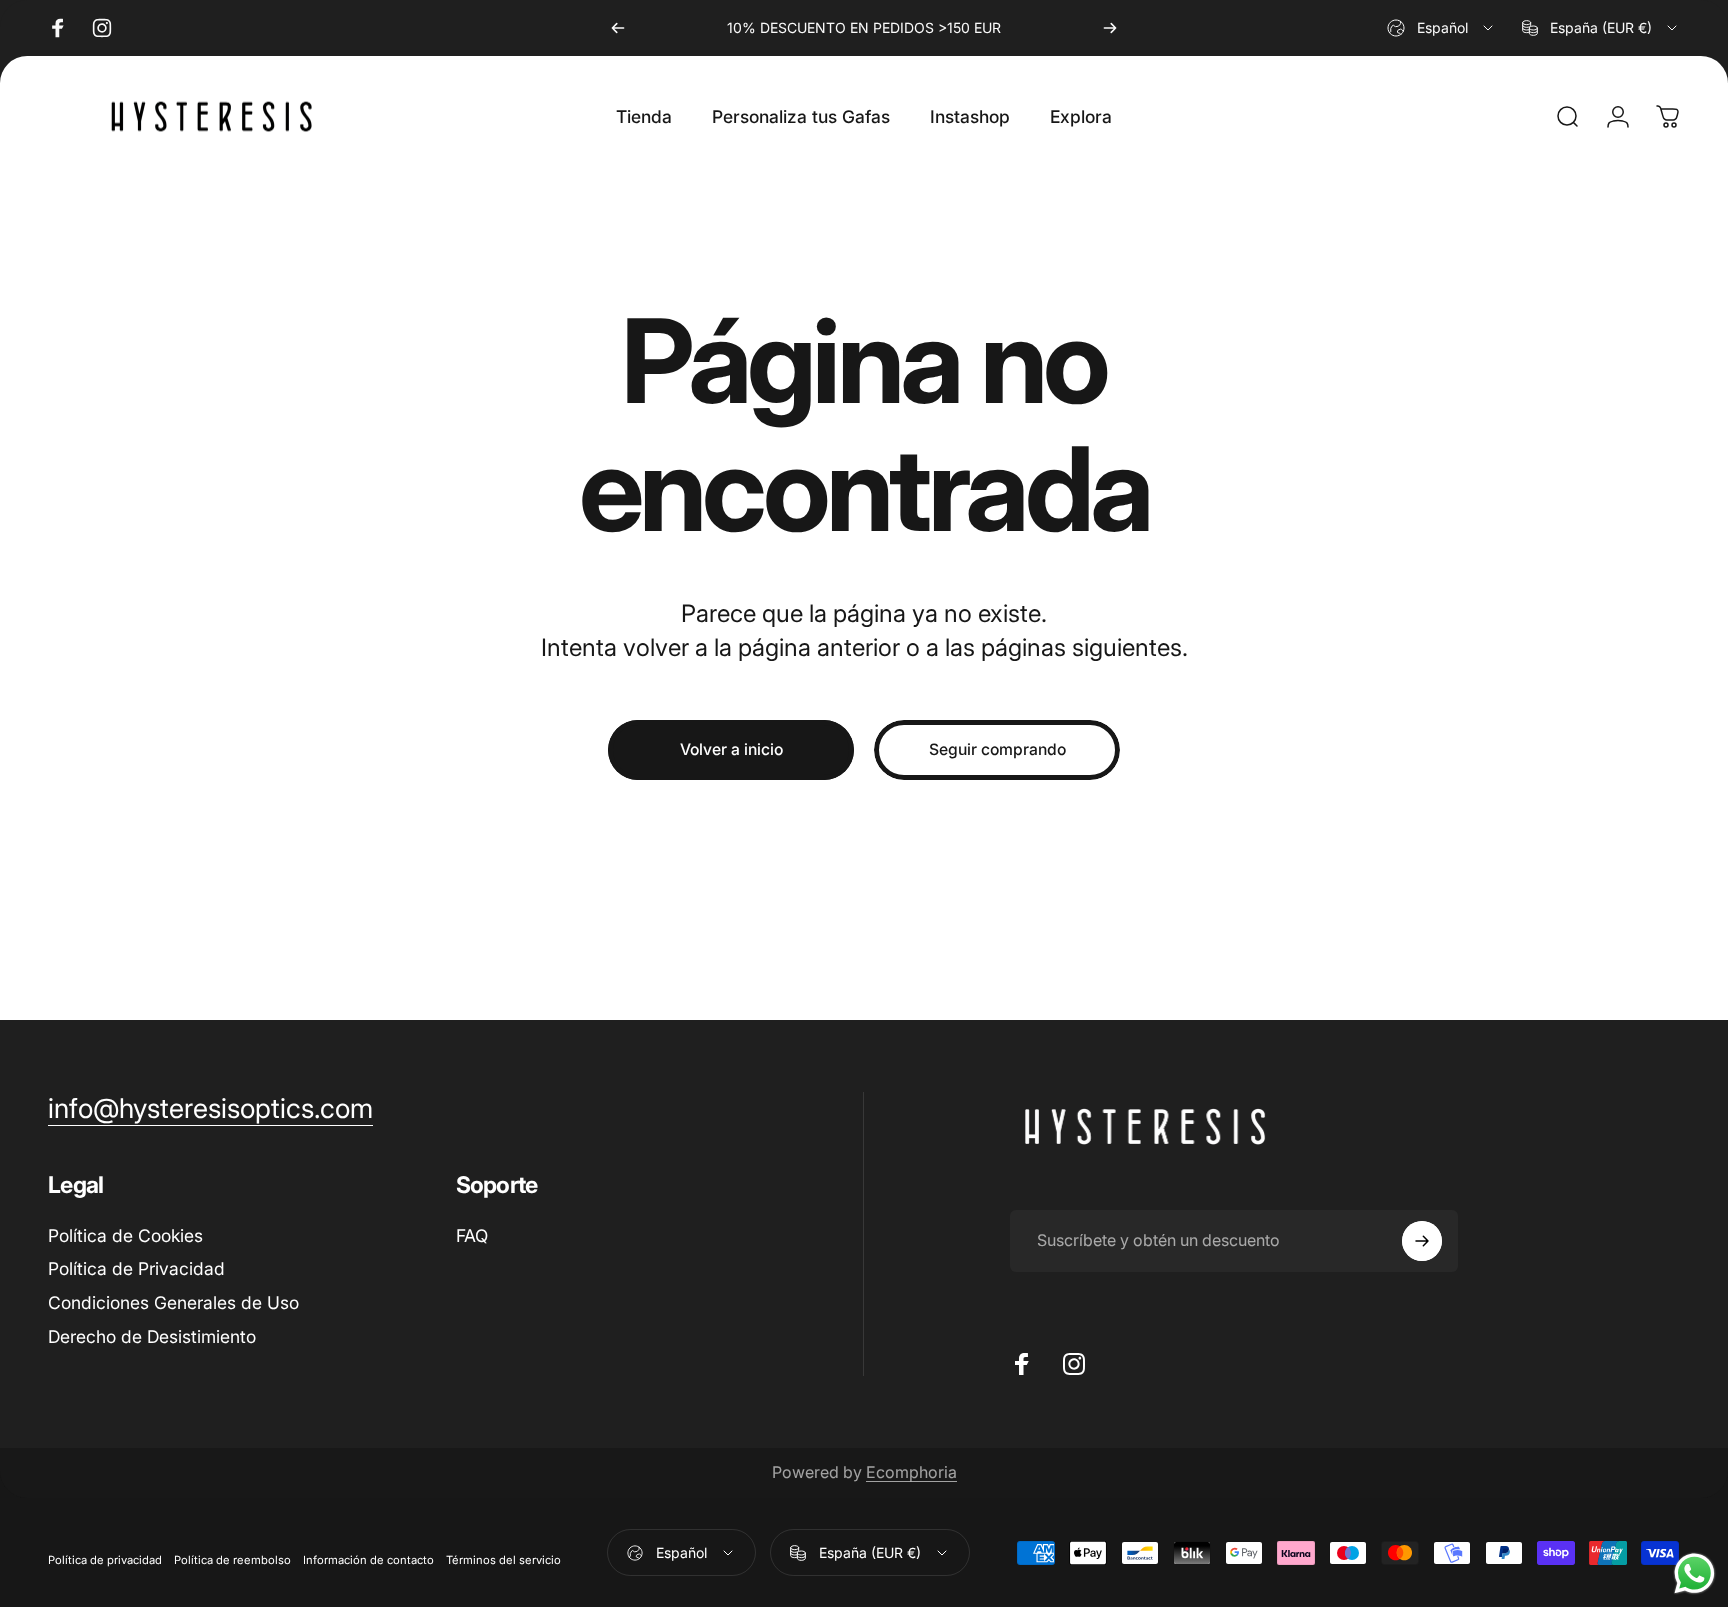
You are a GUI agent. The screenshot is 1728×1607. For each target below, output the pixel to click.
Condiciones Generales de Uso (173, 1303)
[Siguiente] (1110, 28)
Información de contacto (368, 1561)
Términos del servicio (503, 1561)
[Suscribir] (1422, 1241)
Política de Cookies (125, 1235)
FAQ (472, 1235)
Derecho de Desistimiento (152, 1337)
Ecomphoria (911, 1472)
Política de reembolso (232, 1561)
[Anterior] (618, 28)
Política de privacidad (105, 1561)
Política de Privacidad (136, 1269)
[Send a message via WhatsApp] (1694, 1573)
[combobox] (1441, 28)
